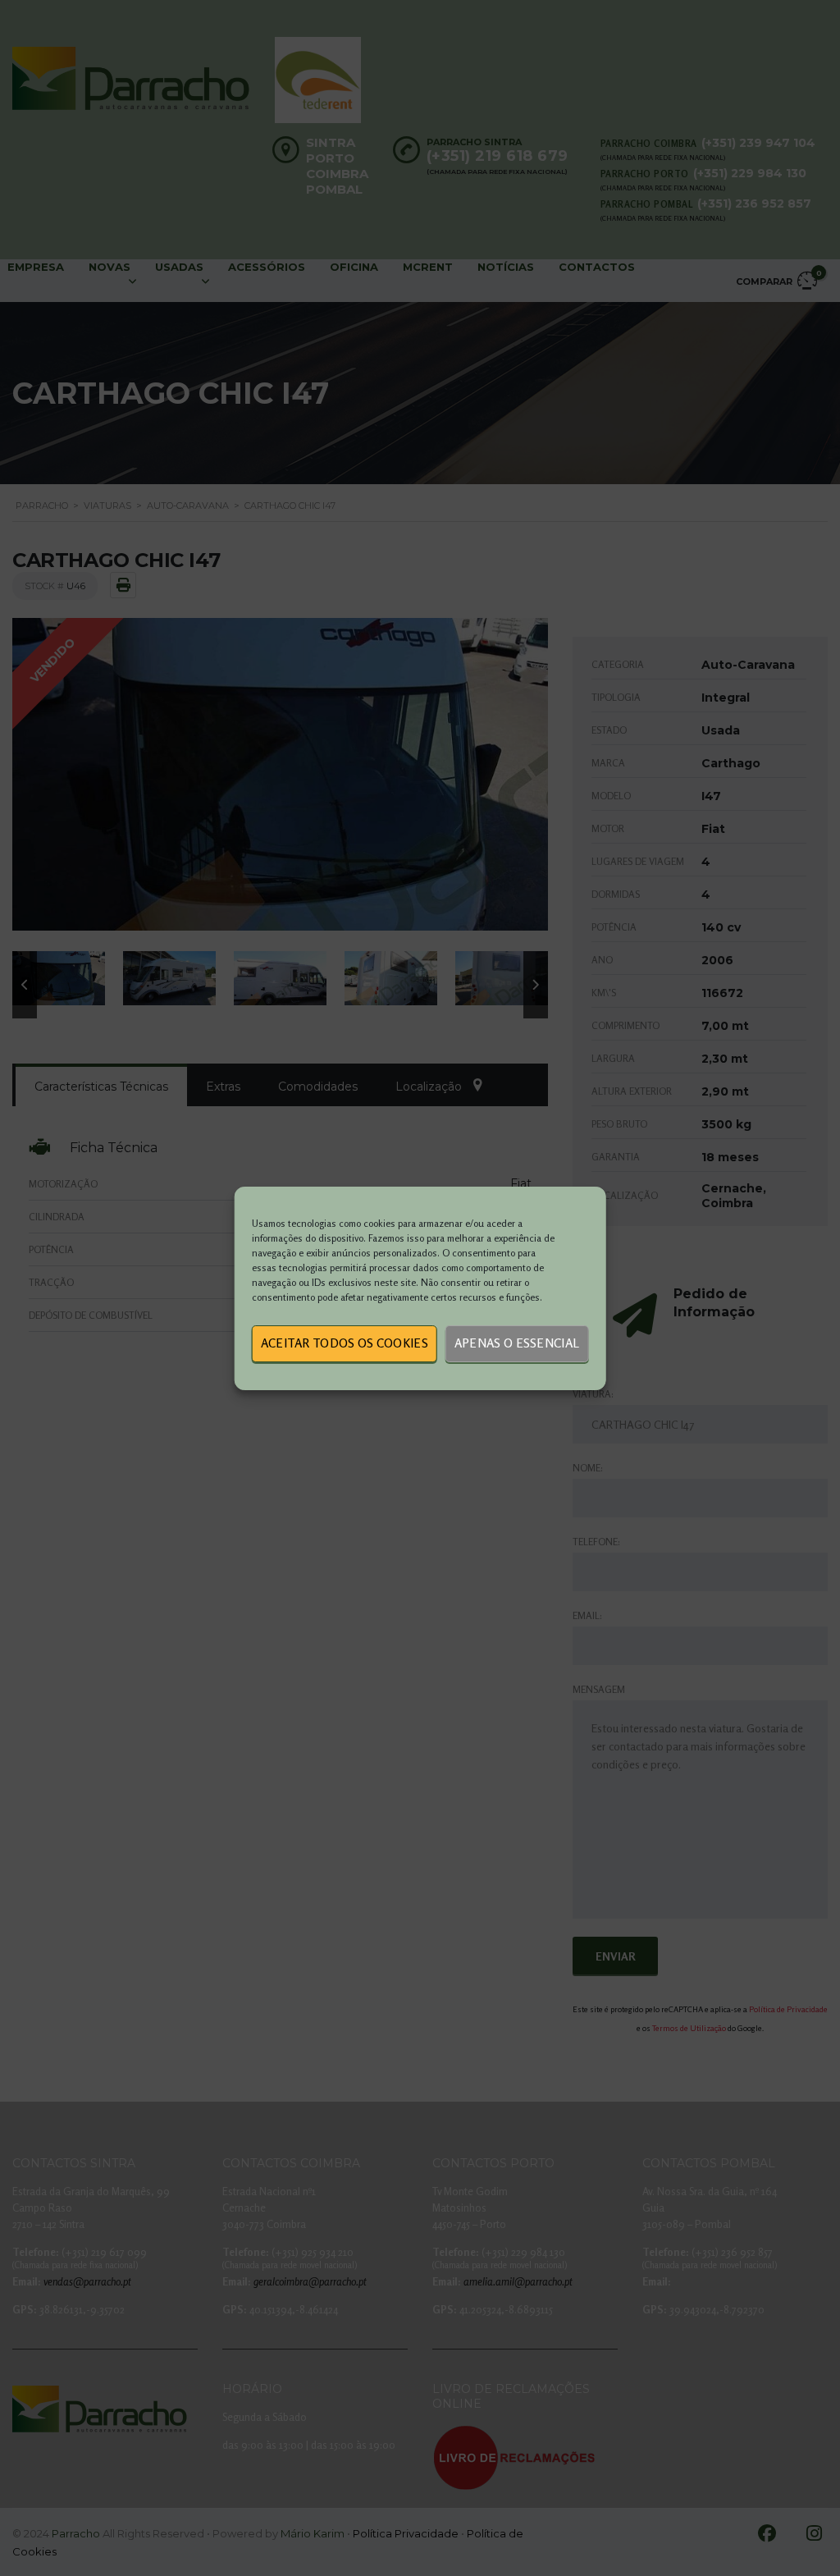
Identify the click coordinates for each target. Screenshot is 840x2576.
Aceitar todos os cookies (345, 1343)
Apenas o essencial (517, 1343)
